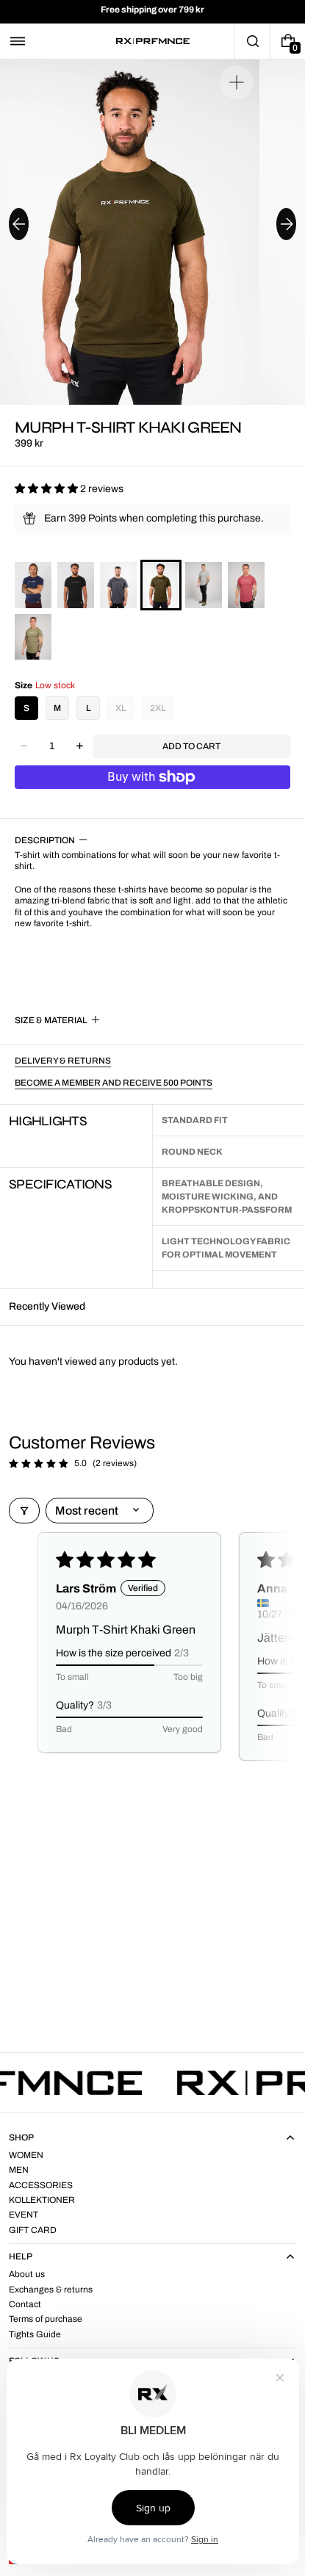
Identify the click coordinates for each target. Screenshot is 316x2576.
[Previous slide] (19, 224)
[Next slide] (286, 224)
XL (121, 708)
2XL (158, 708)
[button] (18, 41)
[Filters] (24, 1511)
